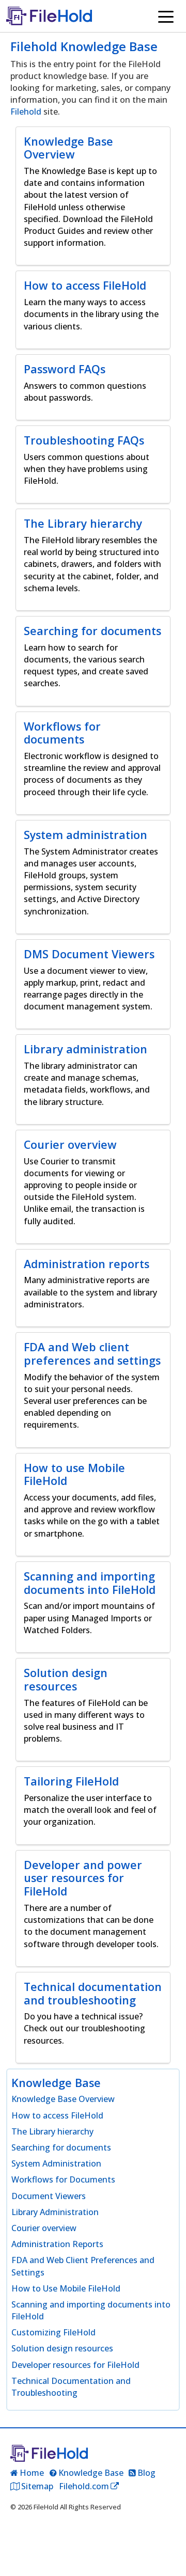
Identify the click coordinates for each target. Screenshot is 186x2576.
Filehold (26, 112)
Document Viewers (49, 2196)
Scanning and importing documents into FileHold (91, 2310)
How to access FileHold (57, 2115)
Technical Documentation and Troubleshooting (71, 2387)
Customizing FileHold (53, 2332)
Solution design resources (62, 2348)
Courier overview (44, 2228)
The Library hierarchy (52, 2131)
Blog (146, 2473)
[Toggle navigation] (166, 16)
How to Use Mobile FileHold (66, 2288)
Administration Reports (57, 2244)
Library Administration (55, 2212)
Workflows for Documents (63, 2179)
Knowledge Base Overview (63, 2099)
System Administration (56, 2163)
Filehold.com (84, 2486)
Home (32, 2473)
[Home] (53, 16)
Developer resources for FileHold (75, 2365)
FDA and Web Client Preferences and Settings (83, 2266)
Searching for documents (61, 2147)
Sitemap (37, 2486)
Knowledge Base (91, 2473)
